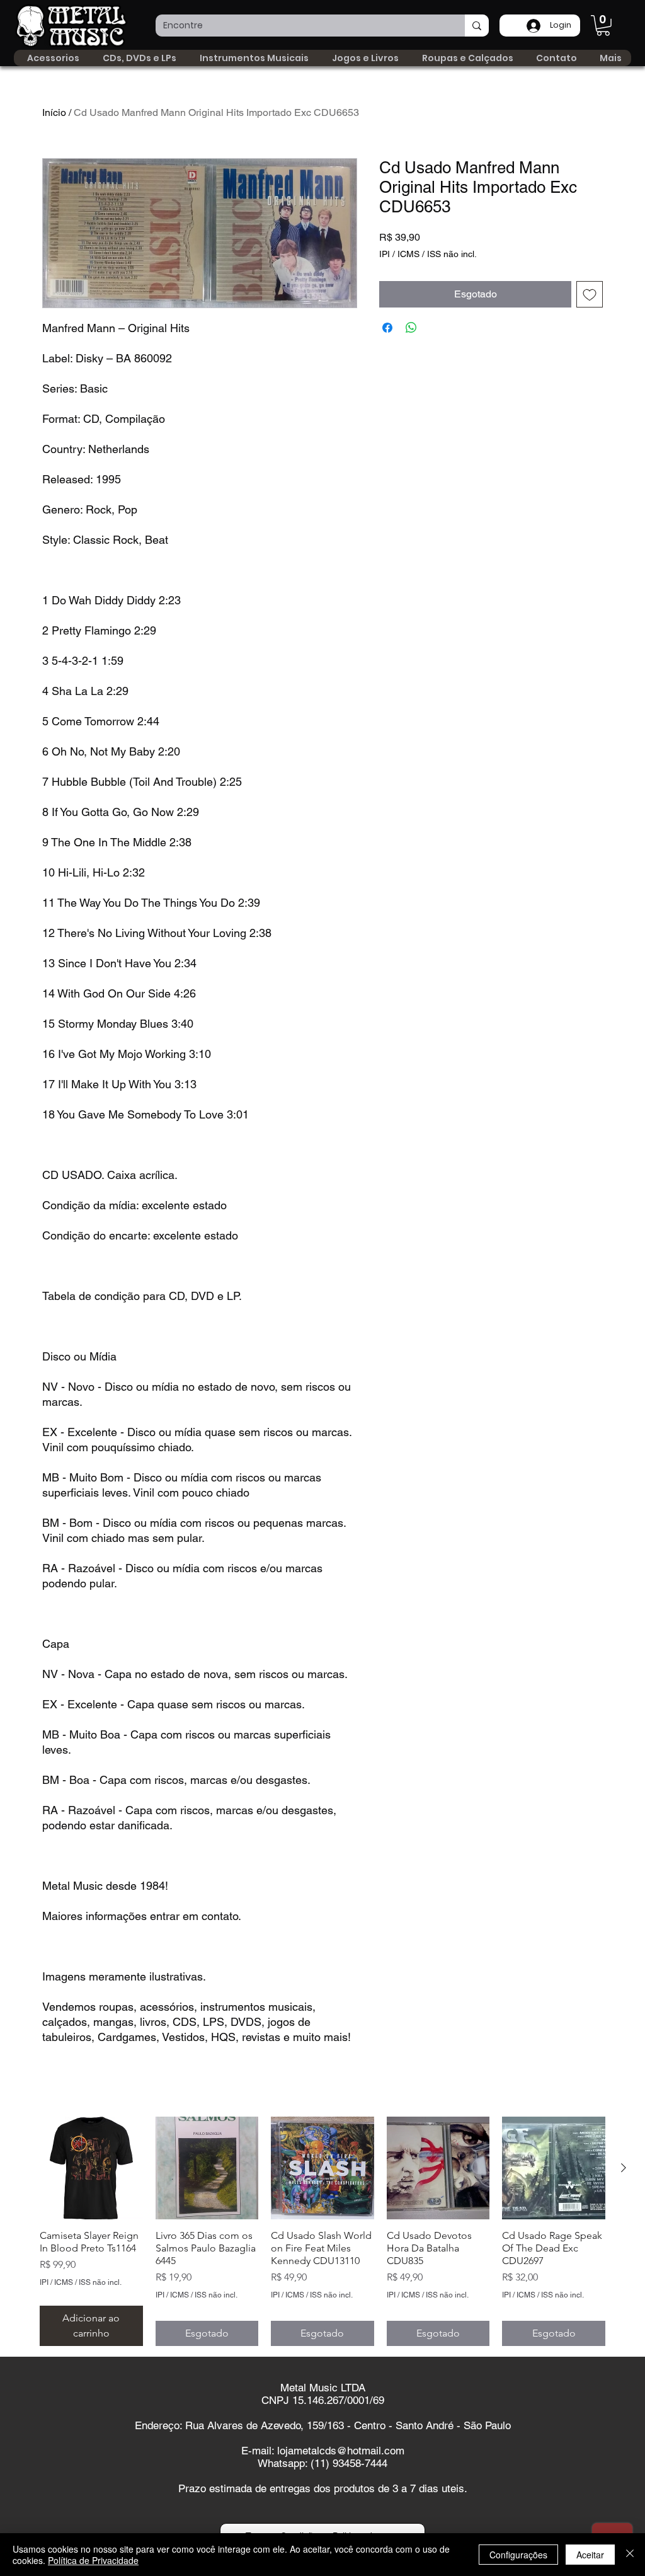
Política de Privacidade (93, 2560)
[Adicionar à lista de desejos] (590, 294)
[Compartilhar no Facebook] (387, 328)
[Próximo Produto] (624, 2168)
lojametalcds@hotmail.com (341, 2451)
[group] (322, 2231)
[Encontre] (477, 26)
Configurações (518, 2555)
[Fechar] (630, 2555)
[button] (603, 26)
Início (54, 112)
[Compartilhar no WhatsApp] (411, 328)
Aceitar (590, 2555)
